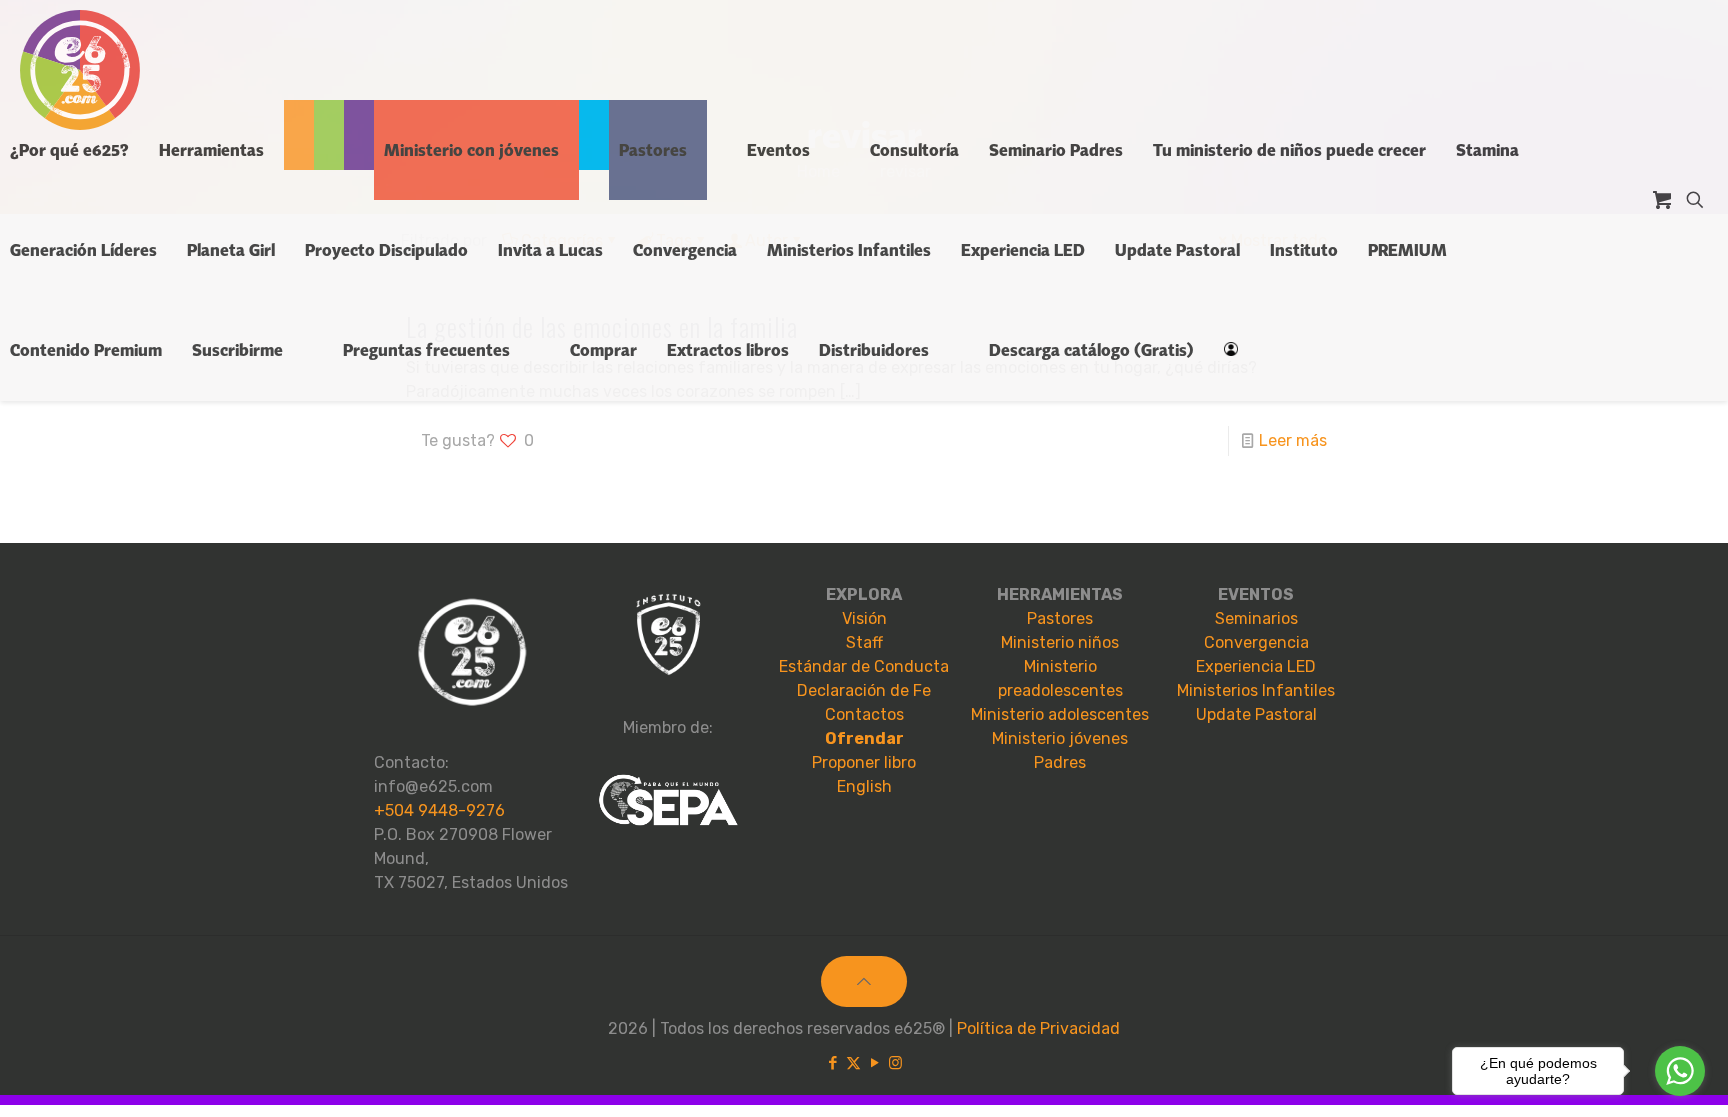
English (864, 786)
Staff (864, 642)
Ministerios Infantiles (1256, 690)
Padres (1060, 762)
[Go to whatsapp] (1680, 1071)
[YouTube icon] (874, 1063)
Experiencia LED (1256, 666)
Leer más (1293, 440)
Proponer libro (864, 762)
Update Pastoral (1256, 714)
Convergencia (1256, 642)
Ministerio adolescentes (1060, 714)
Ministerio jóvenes (1060, 738)
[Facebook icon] (832, 1063)
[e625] (80, 70)
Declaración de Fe (864, 690)
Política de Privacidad (1038, 1028)
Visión (864, 618)
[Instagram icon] (895, 1063)
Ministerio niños (1060, 642)
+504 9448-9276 (439, 810)
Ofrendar (864, 738)
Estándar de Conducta (864, 666)
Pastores (1060, 618)
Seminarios (1256, 618)
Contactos (864, 714)
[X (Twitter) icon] (853, 1063)
